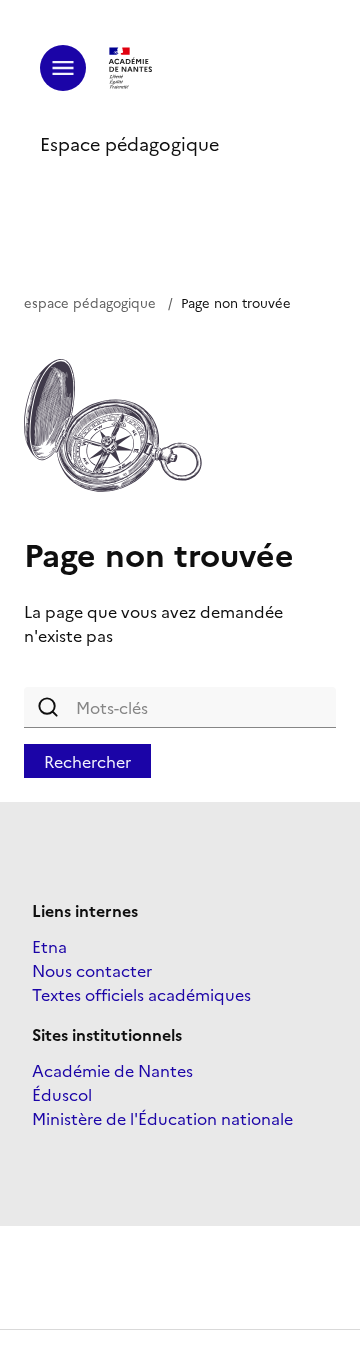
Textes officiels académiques (141, 994)
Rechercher (87, 761)
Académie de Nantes (112, 1070)
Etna (49, 946)
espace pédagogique (90, 302)
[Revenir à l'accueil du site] (131, 68)
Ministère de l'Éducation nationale (162, 1118)
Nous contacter (92, 970)
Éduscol (62, 1094)
